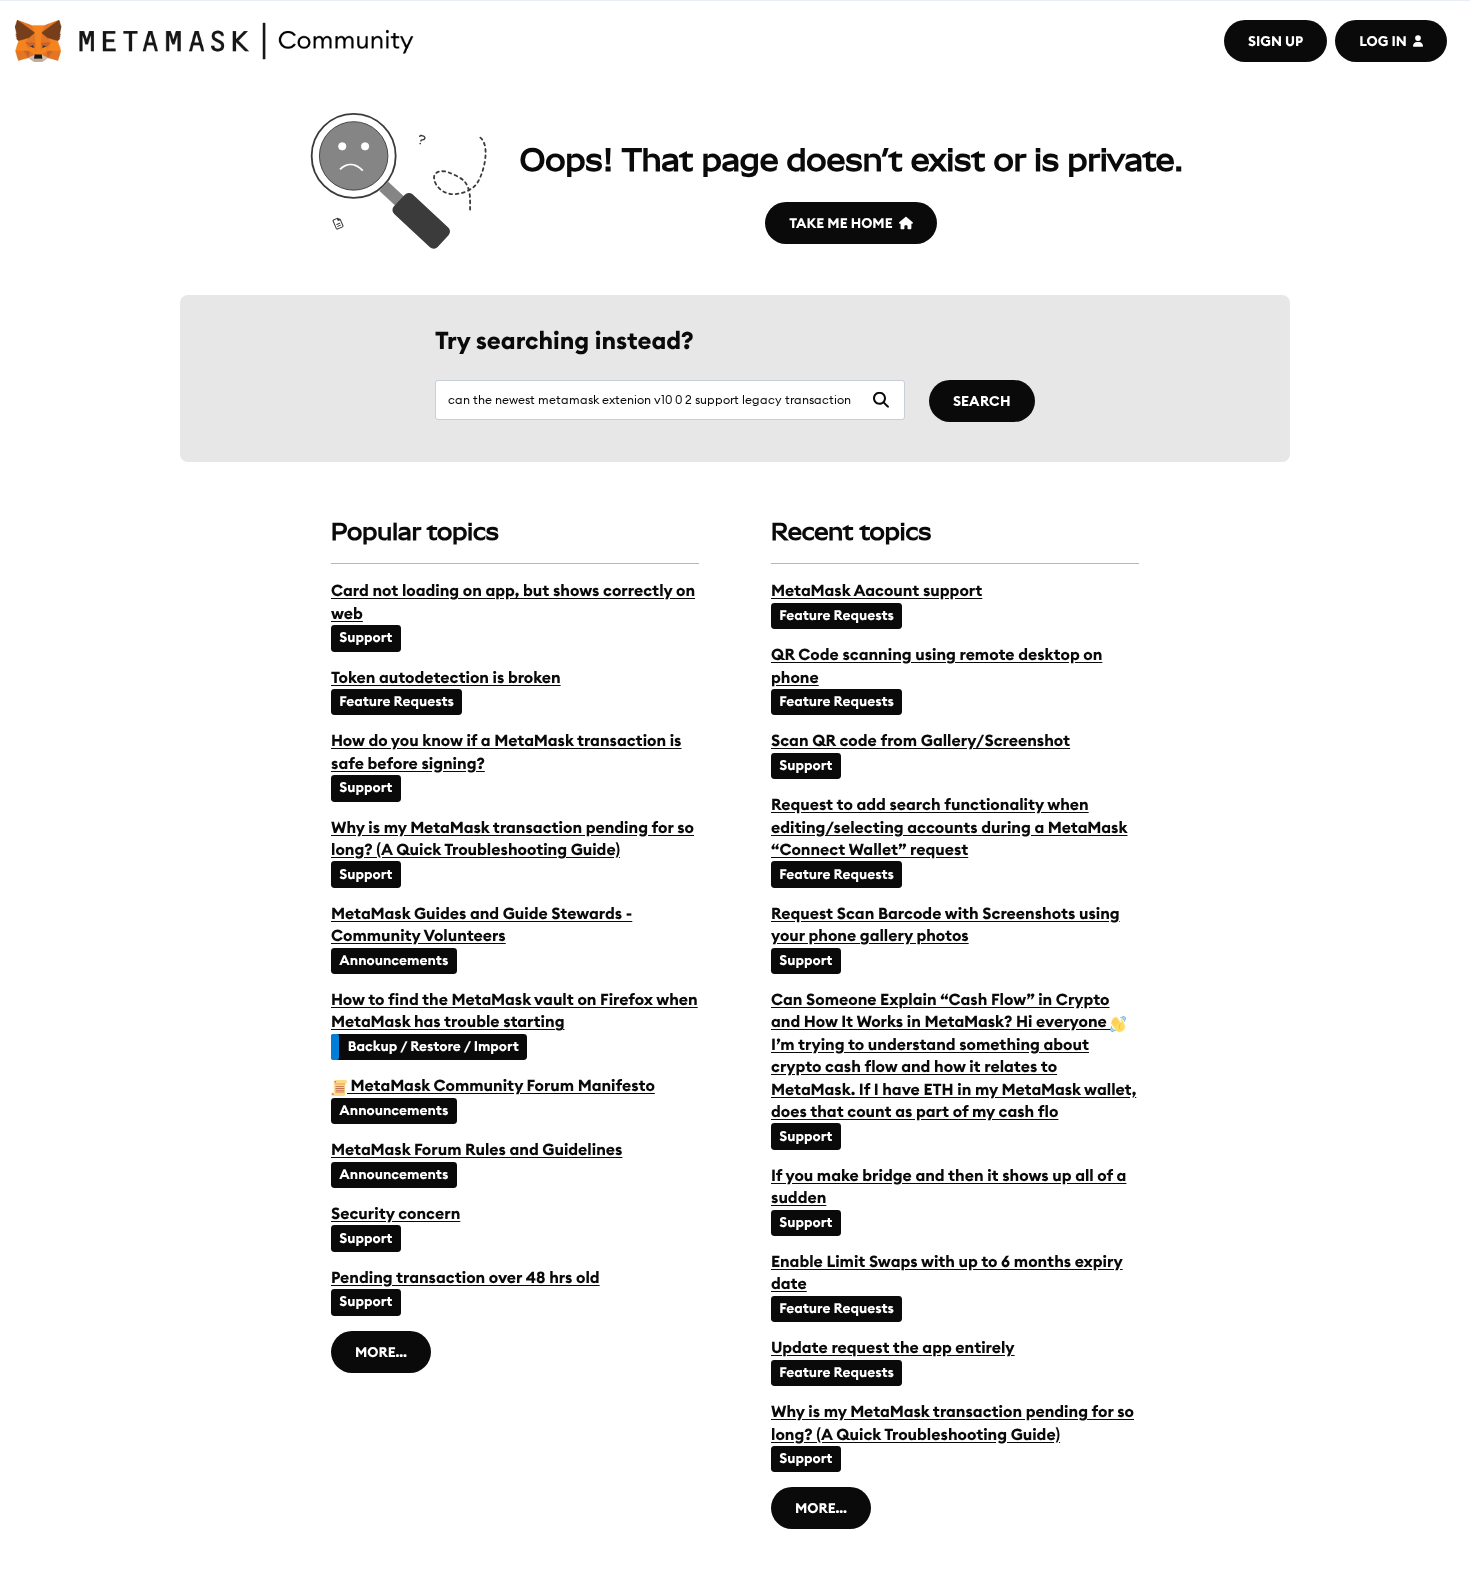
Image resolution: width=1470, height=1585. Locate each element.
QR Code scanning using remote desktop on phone (936, 666)
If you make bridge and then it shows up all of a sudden (948, 1187)
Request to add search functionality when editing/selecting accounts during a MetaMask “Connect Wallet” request (949, 827)
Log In (1382, 41)
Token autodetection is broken (446, 678)
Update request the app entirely (893, 1348)
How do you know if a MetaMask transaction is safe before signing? (506, 752)
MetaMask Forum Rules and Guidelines (476, 1150)
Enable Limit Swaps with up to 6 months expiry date (947, 1273)
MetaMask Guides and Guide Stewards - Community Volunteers (481, 925)
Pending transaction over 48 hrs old (465, 1278)
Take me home (840, 223)
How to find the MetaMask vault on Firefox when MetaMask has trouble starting (514, 1011)
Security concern (395, 1214)
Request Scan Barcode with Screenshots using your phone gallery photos (945, 925)
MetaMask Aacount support (876, 591)
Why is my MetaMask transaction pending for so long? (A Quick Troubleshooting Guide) (512, 839)
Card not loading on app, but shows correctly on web (513, 602)
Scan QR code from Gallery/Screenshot (920, 741)
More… (381, 1352)
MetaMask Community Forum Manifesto (501, 1086)
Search (982, 401)
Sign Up (1275, 41)
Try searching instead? (564, 341)
